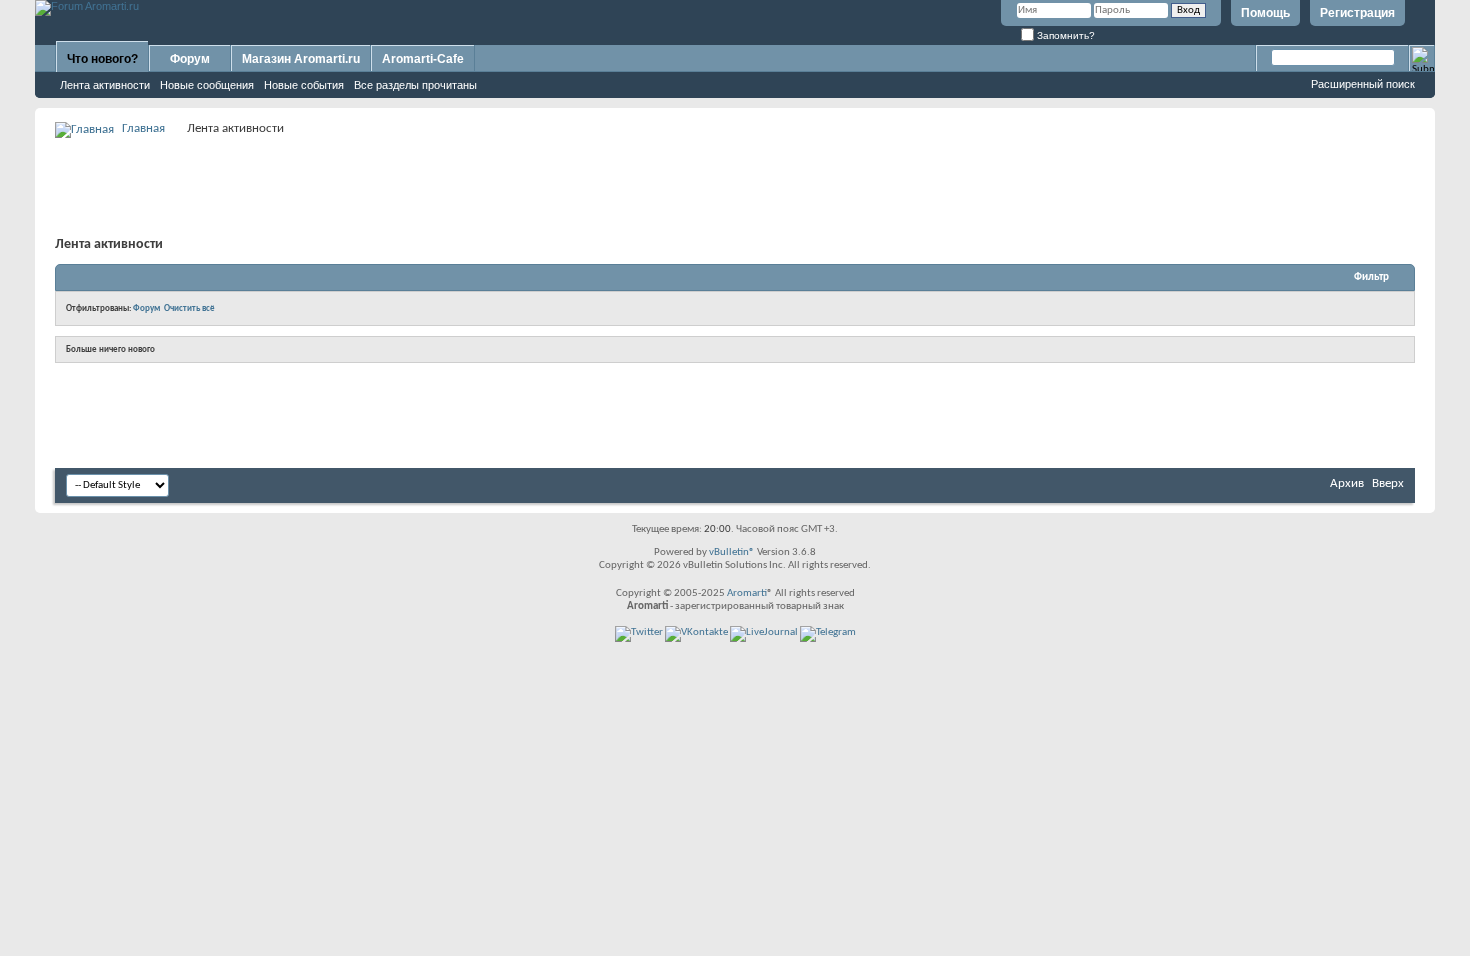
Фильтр (1371, 277)
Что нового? (102, 59)
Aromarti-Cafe (423, 59)
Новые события (304, 85)
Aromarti (747, 593)
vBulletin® (732, 552)
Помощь (1265, 13)
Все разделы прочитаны (415, 85)
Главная (143, 128)
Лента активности (105, 85)
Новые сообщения (207, 85)
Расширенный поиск (1363, 84)
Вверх (1388, 483)
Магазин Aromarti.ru (301, 59)
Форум (190, 59)
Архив (1347, 483)
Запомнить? (1064, 35)
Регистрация (1357, 13)
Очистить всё (189, 308)
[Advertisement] (735, 186)
